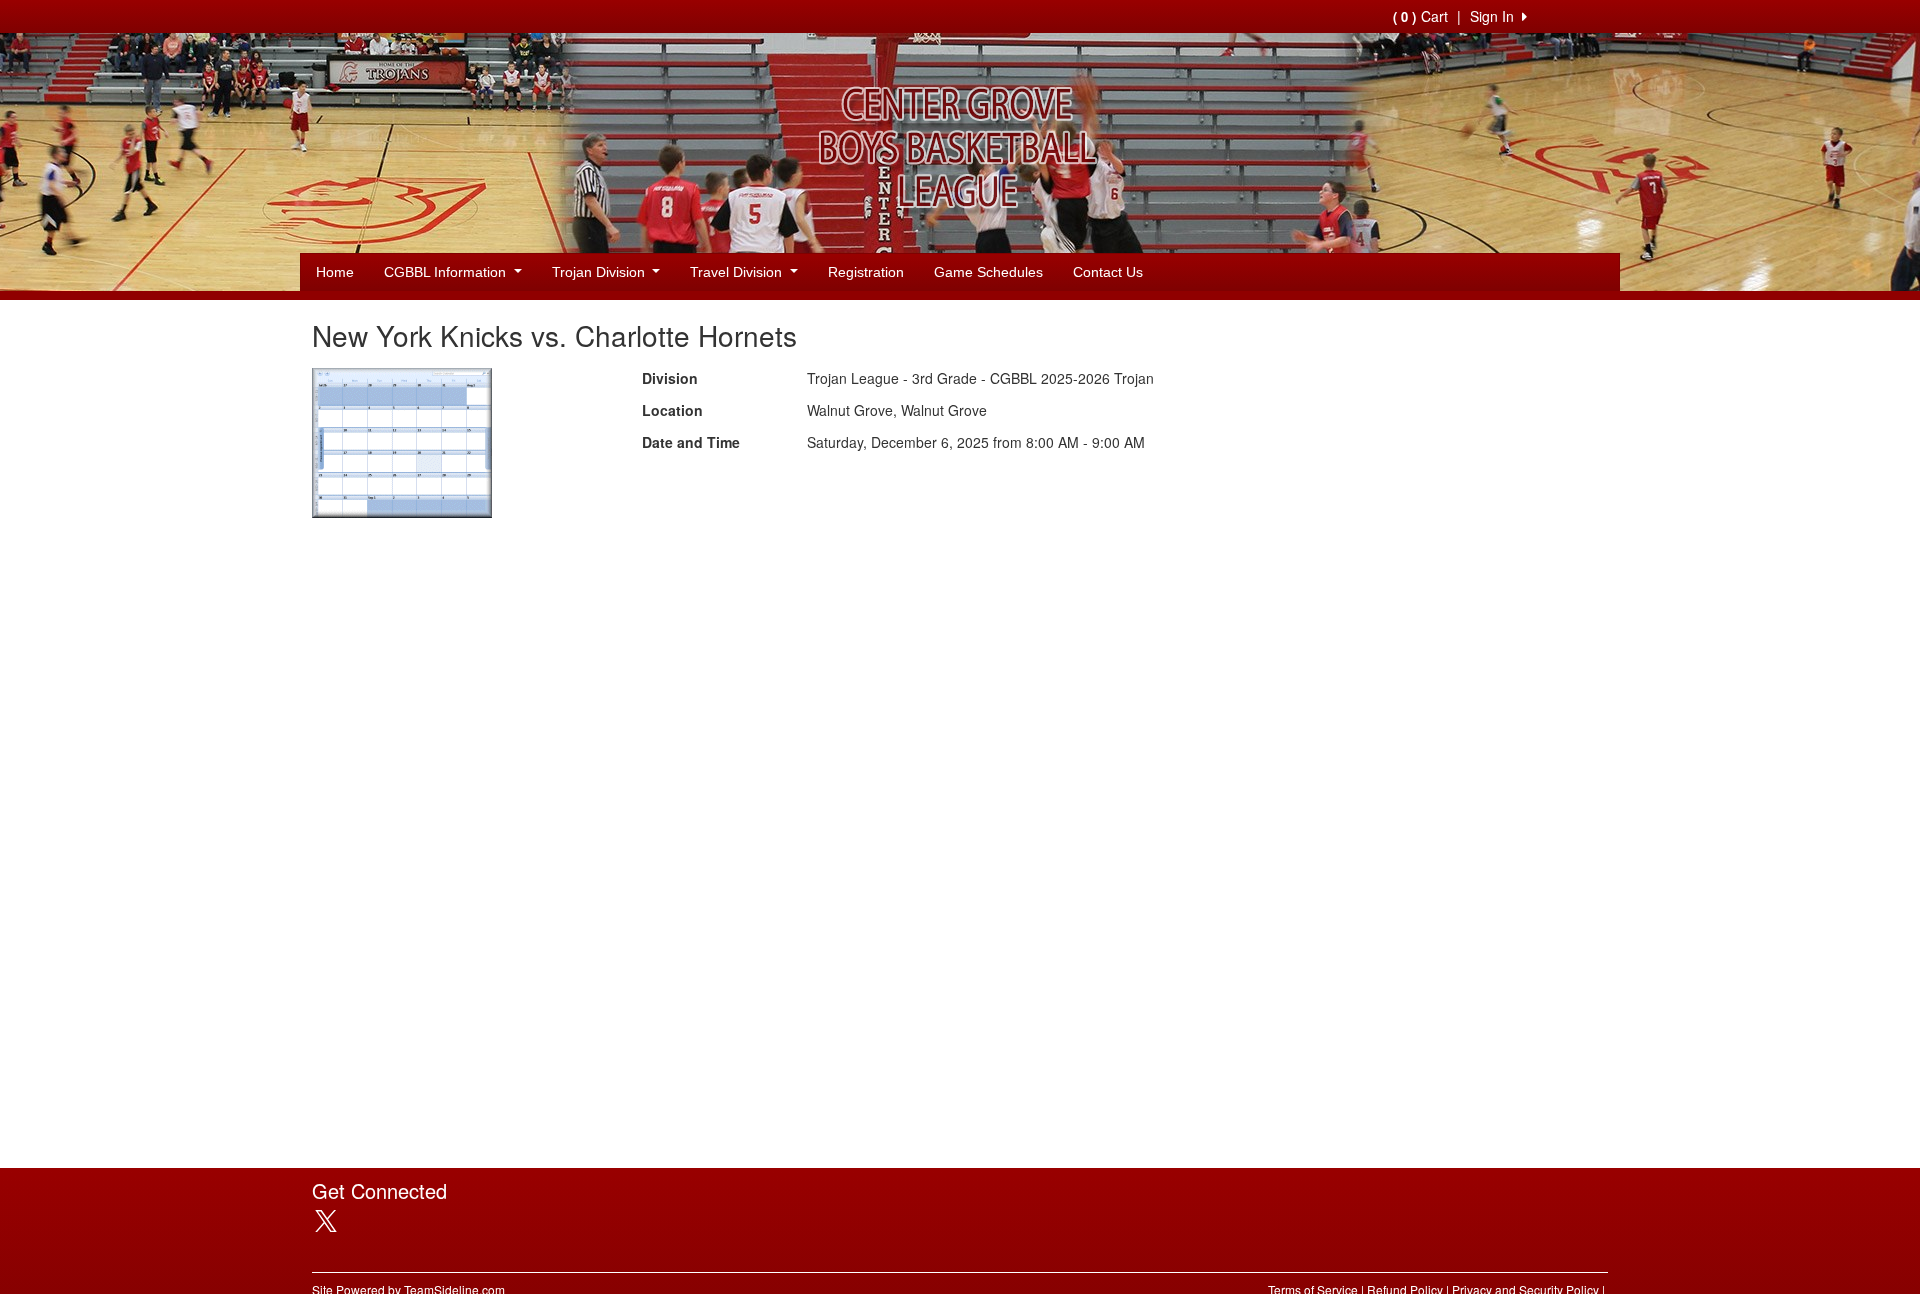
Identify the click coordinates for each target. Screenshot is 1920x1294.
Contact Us (1108, 272)
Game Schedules (988, 272)
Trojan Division (600, 272)
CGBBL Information (447, 272)
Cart (1420, 16)
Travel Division (738, 272)
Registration (866, 272)
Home (335, 272)
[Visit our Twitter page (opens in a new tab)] (333, 1221)
